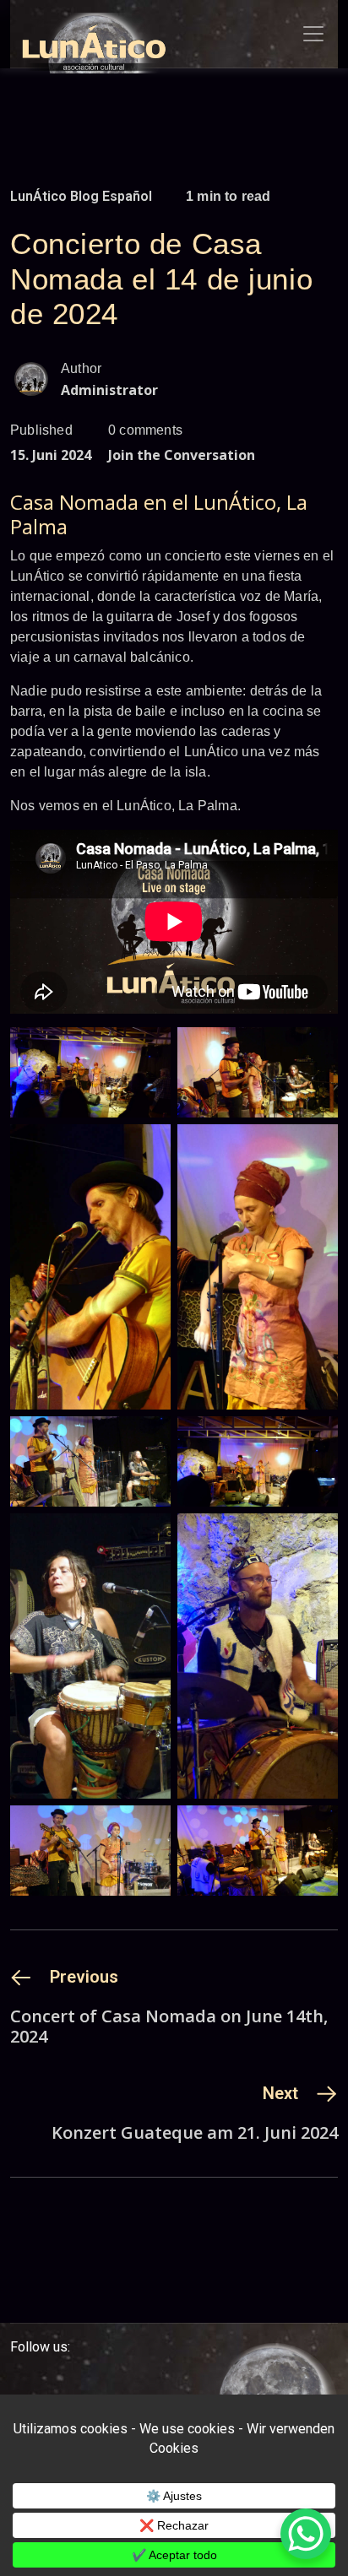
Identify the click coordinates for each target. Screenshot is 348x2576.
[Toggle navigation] (313, 34)
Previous (84, 1977)
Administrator (109, 390)
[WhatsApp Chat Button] (306, 2534)
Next (280, 2093)
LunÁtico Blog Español (81, 196)
